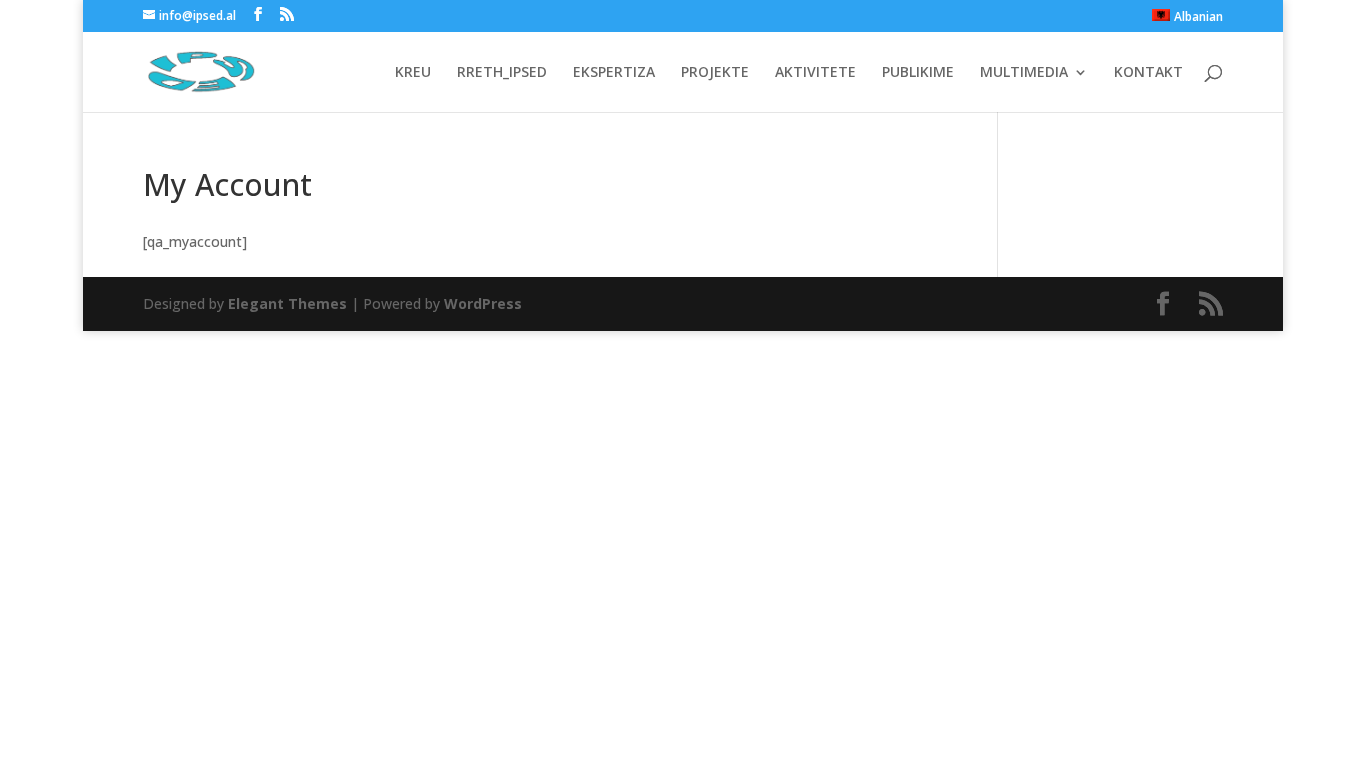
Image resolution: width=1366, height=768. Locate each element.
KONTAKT (1148, 73)
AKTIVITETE (815, 73)
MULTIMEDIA (1024, 73)
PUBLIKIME (918, 73)
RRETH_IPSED (502, 73)
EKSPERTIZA (614, 73)
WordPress (483, 303)
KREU (413, 73)
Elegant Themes (287, 303)
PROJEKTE (715, 73)
